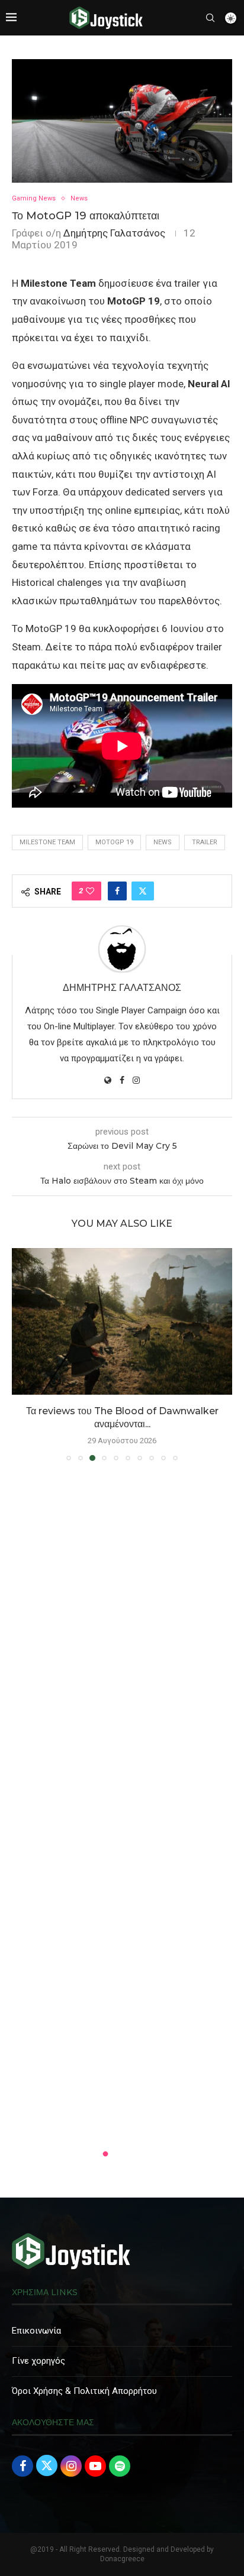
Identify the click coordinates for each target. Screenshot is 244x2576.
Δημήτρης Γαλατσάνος (114, 233)
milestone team (47, 842)
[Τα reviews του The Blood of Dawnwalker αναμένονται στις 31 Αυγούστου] (122, 1321)
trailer (205, 842)
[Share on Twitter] (143, 891)
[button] (22, 1354)
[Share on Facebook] (117, 891)
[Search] (210, 18)
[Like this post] (90, 891)
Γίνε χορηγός (38, 2361)
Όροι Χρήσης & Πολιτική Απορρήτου (84, 2391)
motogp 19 (114, 842)
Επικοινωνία (36, 2331)
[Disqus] (122, 1641)
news (163, 842)
